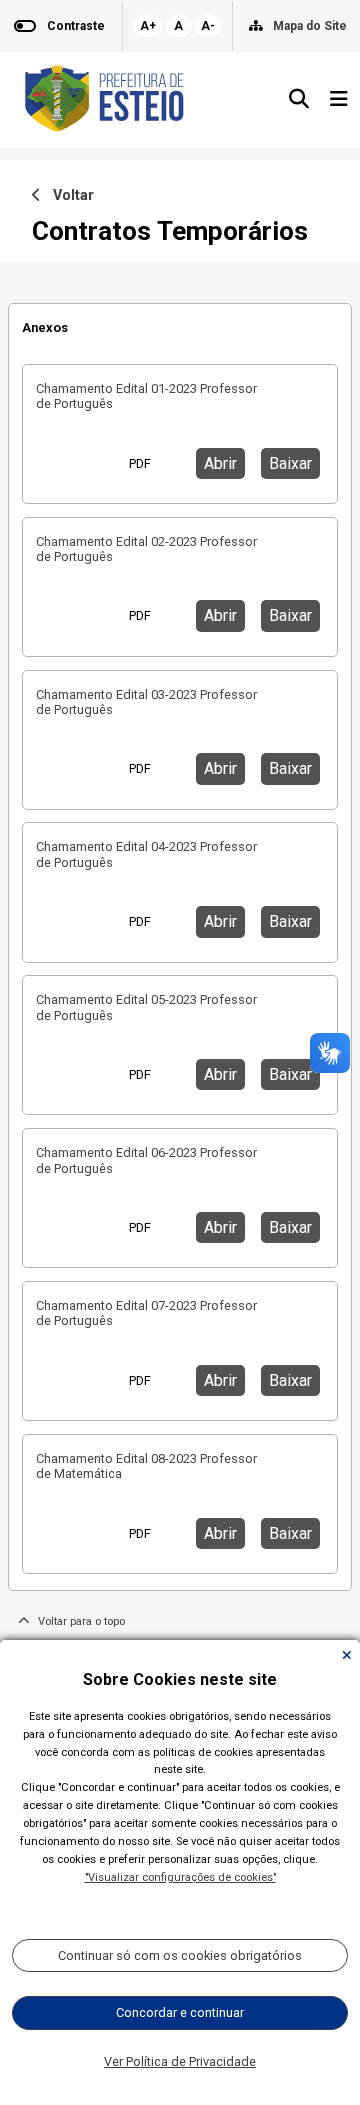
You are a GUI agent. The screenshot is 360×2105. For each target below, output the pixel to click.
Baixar (290, 463)
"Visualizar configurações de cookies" (180, 1877)
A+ (148, 26)
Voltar (67, 195)
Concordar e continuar (180, 2012)
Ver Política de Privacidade (180, 2061)
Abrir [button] (220, 463)
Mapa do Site (310, 26)
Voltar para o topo (77, 1621)
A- (208, 26)
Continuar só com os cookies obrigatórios (180, 1955)
